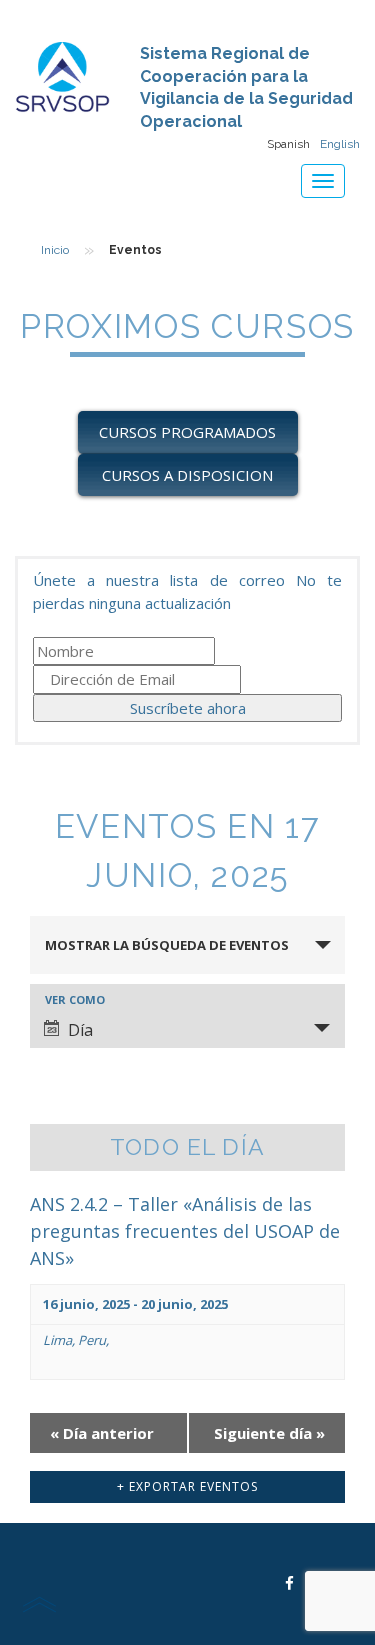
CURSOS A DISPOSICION (187, 475)
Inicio (55, 250)
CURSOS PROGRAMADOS (187, 432)
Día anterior (102, 1433)
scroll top (39, 1604)
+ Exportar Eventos (187, 1486)
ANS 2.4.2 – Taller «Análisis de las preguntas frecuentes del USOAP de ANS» (185, 1231)
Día (80, 1030)
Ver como (75, 999)
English (340, 144)
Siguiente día (269, 1433)
